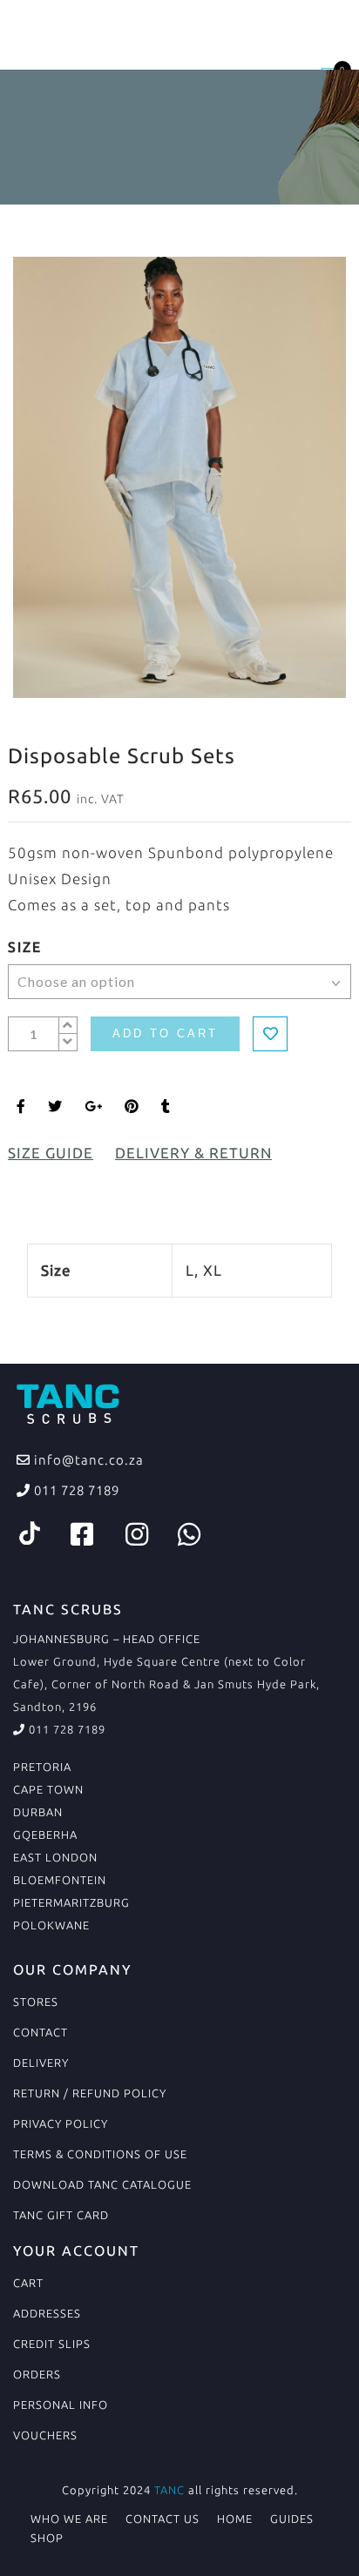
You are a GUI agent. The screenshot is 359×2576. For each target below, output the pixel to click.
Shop (47, 2538)
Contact (41, 2032)
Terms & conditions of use (100, 2154)
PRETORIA (42, 1767)
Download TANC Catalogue (102, 2184)
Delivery (41, 2063)
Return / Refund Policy (90, 2093)
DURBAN (38, 1812)
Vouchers (45, 2435)
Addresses (47, 2313)
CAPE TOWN (48, 1789)
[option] (179, 477)
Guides (292, 2519)
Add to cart (165, 1033)
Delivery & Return (193, 1153)
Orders (37, 2374)
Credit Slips (52, 2344)
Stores (36, 2002)
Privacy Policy (61, 2123)
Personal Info (61, 2405)
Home (235, 2519)
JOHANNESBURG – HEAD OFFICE (107, 1639)
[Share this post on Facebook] (21, 1106)
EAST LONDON (55, 1857)
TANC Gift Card (61, 2215)
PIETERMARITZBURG (71, 1902)
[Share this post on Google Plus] (94, 1106)
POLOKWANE (51, 1925)
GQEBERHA (45, 1835)
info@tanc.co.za (87, 1460)
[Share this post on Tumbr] (166, 1106)
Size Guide (51, 1153)
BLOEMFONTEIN (60, 1880)
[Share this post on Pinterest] (132, 1106)
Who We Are (69, 2519)
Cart (28, 2283)
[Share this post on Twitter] (55, 1106)
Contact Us (163, 2519)
